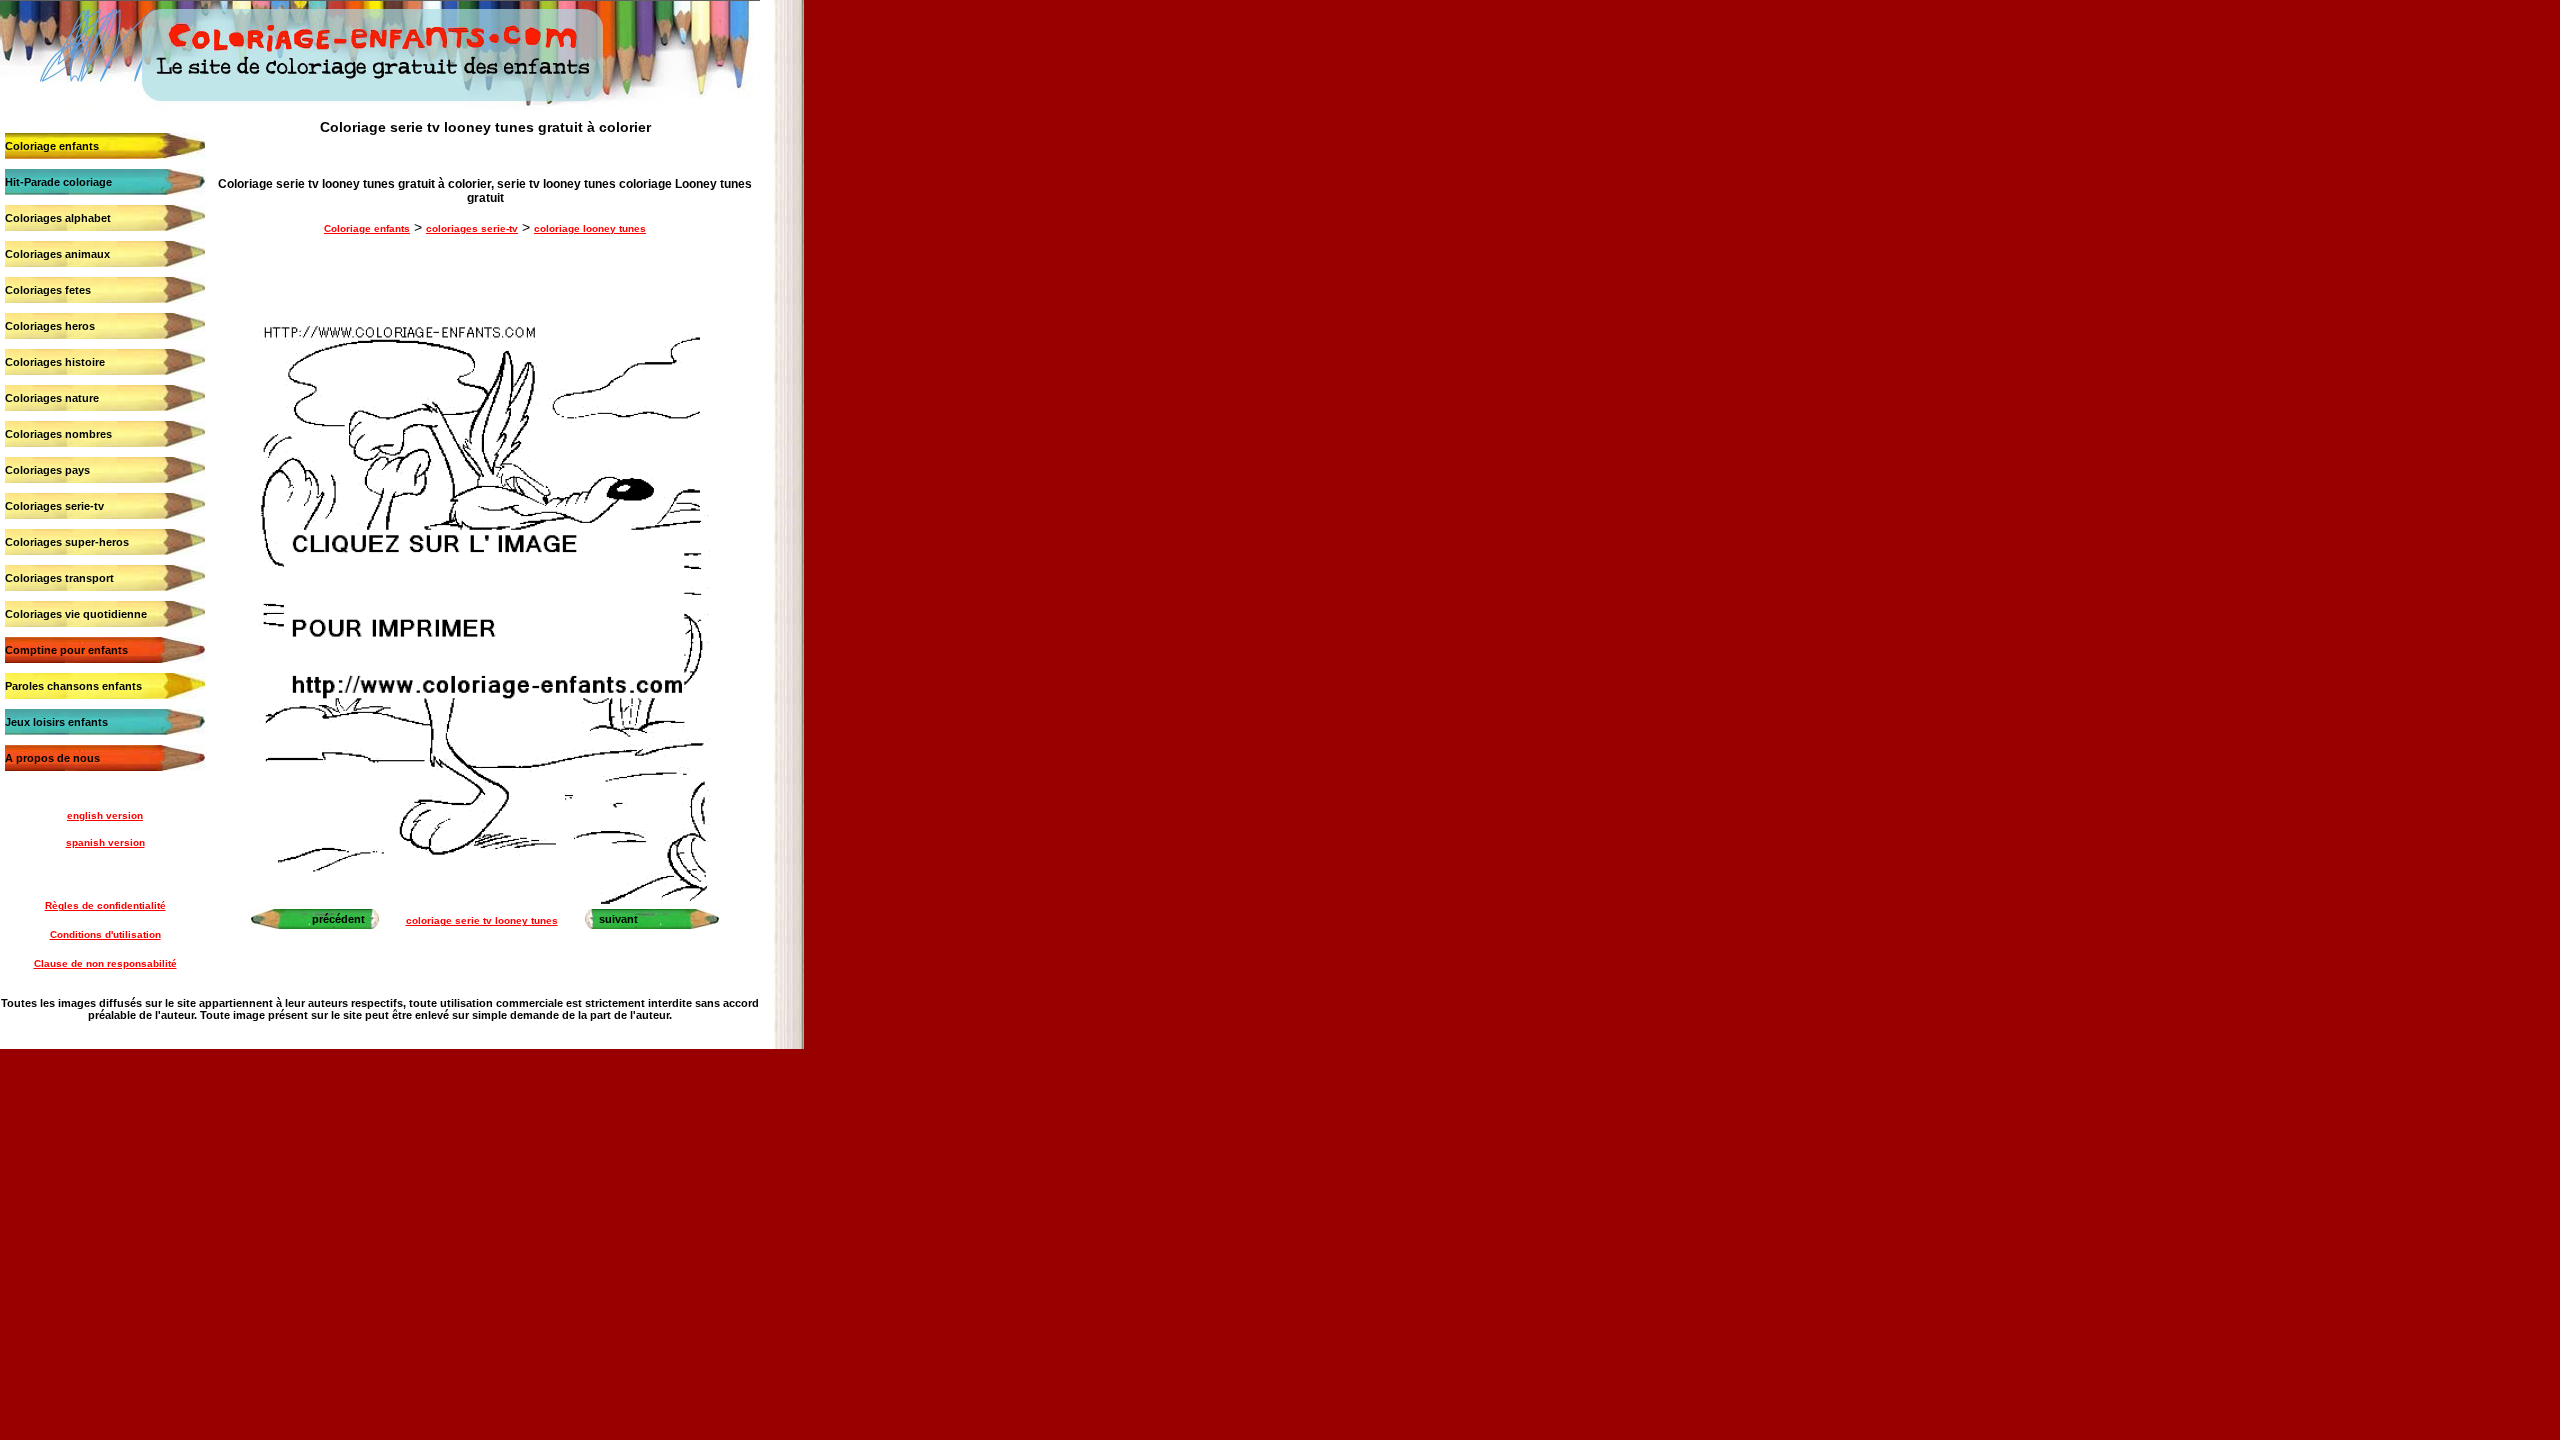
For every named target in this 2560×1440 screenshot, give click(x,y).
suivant (618, 919)
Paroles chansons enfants (73, 686)
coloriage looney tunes (590, 228)
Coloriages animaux (57, 254)
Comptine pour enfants (66, 650)
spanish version (105, 842)
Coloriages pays (47, 470)
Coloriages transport (59, 578)
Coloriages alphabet (58, 218)
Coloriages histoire (55, 362)
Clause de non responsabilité (105, 963)
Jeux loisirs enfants (56, 722)
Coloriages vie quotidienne (76, 614)
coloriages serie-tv (472, 228)
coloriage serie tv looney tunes (482, 920)
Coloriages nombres (58, 434)
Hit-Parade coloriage (58, 182)
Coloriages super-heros (67, 542)
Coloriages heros (50, 326)
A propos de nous (52, 758)
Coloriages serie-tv (54, 506)
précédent (338, 919)
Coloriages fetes (48, 290)
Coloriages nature (52, 398)
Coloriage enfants (52, 146)
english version (105, 815)
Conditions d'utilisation (105, 934)
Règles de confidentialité (105, 905)
